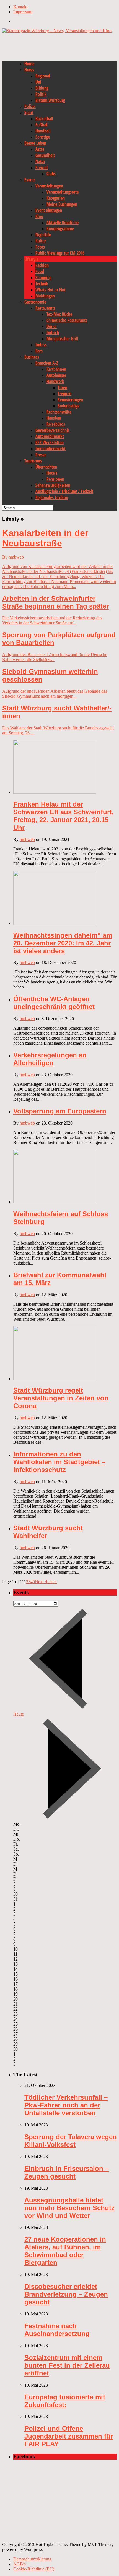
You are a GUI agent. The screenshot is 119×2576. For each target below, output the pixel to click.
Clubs (51, 174)
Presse (41, 455)
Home (29, 64)
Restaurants (45, 308)
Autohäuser (56, 375)
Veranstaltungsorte (63, 192)
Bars (39, 351)
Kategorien (56, 198)
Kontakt (20, 7)
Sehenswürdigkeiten (53, 485)
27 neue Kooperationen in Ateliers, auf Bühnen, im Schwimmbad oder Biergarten (65, 2251)
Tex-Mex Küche (59, 314)
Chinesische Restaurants (67, 320)
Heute (19, 1714)
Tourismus (33, 461)
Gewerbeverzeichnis (52, 430)
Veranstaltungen (49, 186)
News (29, 70)
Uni (38, 82)
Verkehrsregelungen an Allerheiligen (50, 1059)
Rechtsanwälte (59, 412)
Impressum (23, 12)
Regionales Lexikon (52, 497)
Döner (52, 326)
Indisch (53, 332)
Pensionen (55, 479)
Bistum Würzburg (50, 100)
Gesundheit (45, 155)
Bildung (42, 88)
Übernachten (46, 467)
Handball (43, 131)
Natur (40, 161)
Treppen (64, 394)
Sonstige (43, 137)
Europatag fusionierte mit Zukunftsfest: (65, 2401)
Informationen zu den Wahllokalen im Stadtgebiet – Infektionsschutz (59, 1462)
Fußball (42, 125)
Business (32, 357)
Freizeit (42, 167)
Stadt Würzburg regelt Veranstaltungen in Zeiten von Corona (61, 1398)
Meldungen (45, 296)
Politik (41, 94)
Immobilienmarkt (51, 449)
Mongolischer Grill (62, 339)
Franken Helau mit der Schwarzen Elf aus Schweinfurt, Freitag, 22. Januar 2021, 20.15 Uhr (64, 816)
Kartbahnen (56, 369)
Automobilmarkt (50, 436)
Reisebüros (56, 424)
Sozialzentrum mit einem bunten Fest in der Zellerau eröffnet (67, 2365)
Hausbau (54, 418)
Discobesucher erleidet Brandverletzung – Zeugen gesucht (66, 2294)
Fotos (40, 247)
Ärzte (40, 149)
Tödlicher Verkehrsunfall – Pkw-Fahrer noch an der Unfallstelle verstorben (66, 2105)
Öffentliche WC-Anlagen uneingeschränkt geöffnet (54, 1003)
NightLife (43, 235)
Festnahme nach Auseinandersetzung (57, 2330)
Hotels (52, 473)
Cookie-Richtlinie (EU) (34, 2569)
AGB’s (20, 2564)
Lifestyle (31, 259)
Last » (51, 1582)
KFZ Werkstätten (50, 442)
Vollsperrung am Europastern (60, 1111)
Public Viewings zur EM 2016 (60, 253)
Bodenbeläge (68, 406)
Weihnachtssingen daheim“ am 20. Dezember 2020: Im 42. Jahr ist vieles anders (63, 943)
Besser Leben (35, 143)
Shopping (43, 277)
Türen (62, 387)
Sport (29, 112)
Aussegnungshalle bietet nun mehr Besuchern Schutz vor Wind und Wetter (69, 2208)
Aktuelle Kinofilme (63, 222)
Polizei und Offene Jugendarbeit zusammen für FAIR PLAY (69, 2436)
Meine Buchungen (62, 204)
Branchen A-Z (47, 363)
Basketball (44, 119)
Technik (42, 284)
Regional (43, 76)
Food (40, 271)
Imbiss (41, 345)
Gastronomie (35, 302)
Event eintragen (49, 210)
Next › (40, 1582)
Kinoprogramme (60, 229)
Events (30, 180)
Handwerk (55, 381)
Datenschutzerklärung (32, 2559)
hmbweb (27, 839)
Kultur (41, 241)
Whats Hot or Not (51, 290)
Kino (39, 216)
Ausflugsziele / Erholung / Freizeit (64, 491)
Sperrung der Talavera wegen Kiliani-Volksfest (71, 2141)
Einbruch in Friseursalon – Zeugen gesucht (67, 2172)
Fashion (42, 265)
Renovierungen (70, 400)
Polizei (30, 106)
